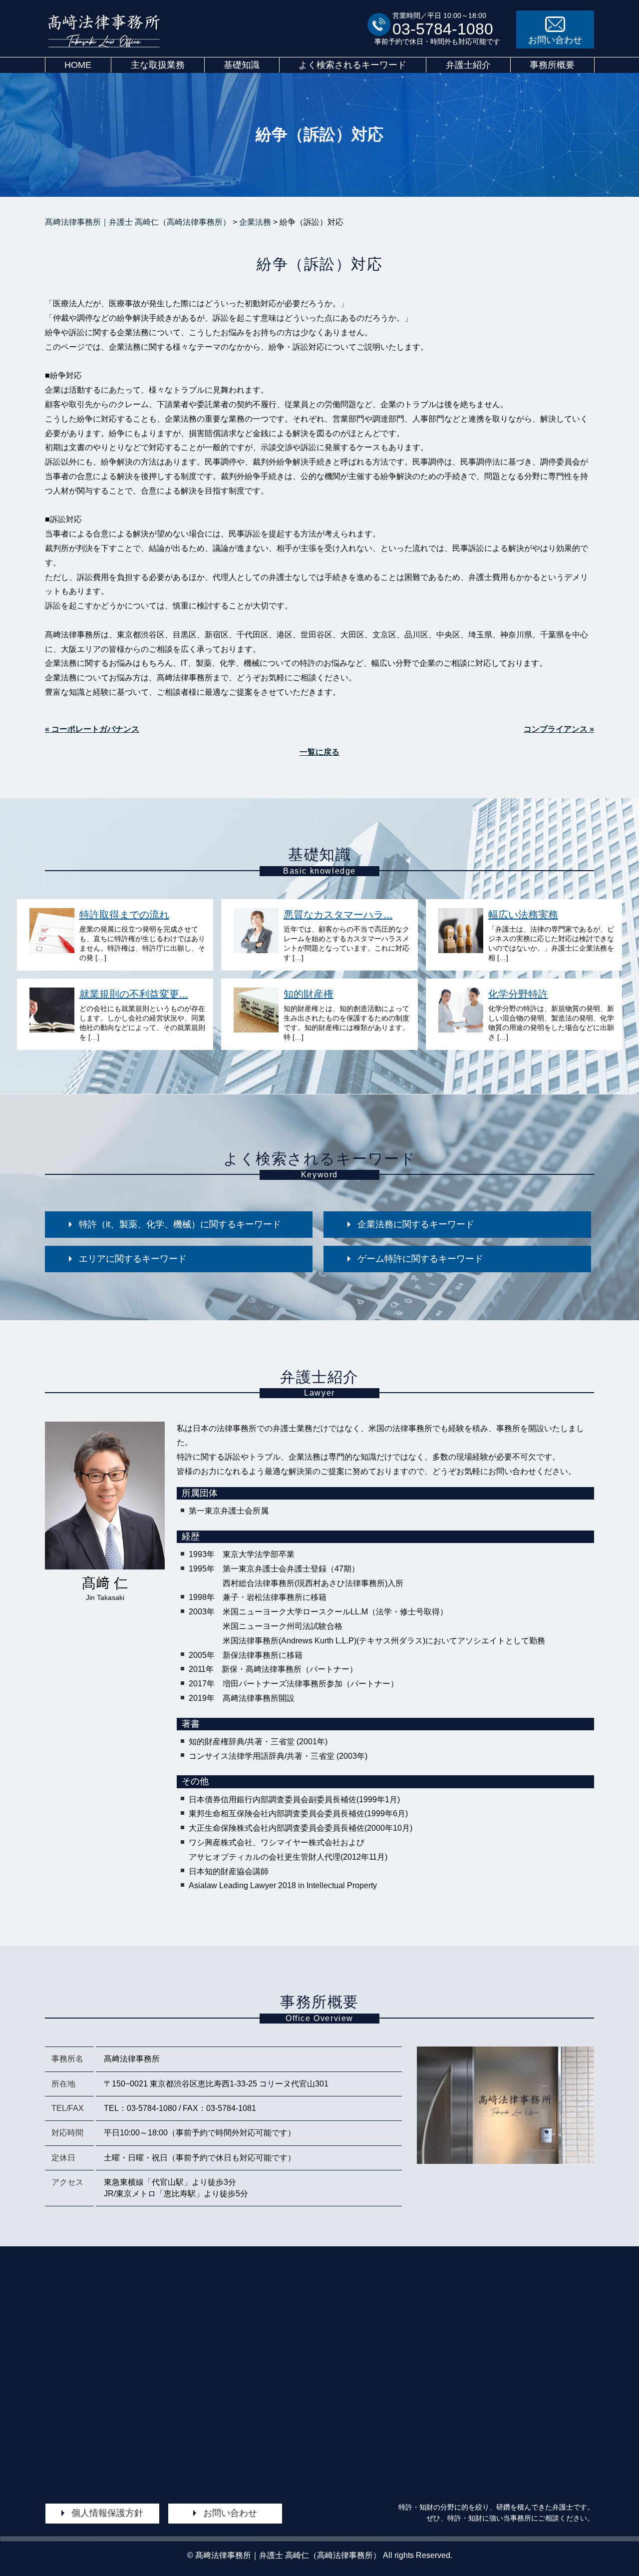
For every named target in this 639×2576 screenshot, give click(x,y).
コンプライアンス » (559, 729)
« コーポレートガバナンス (92, 729)
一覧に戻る (319, 752)
